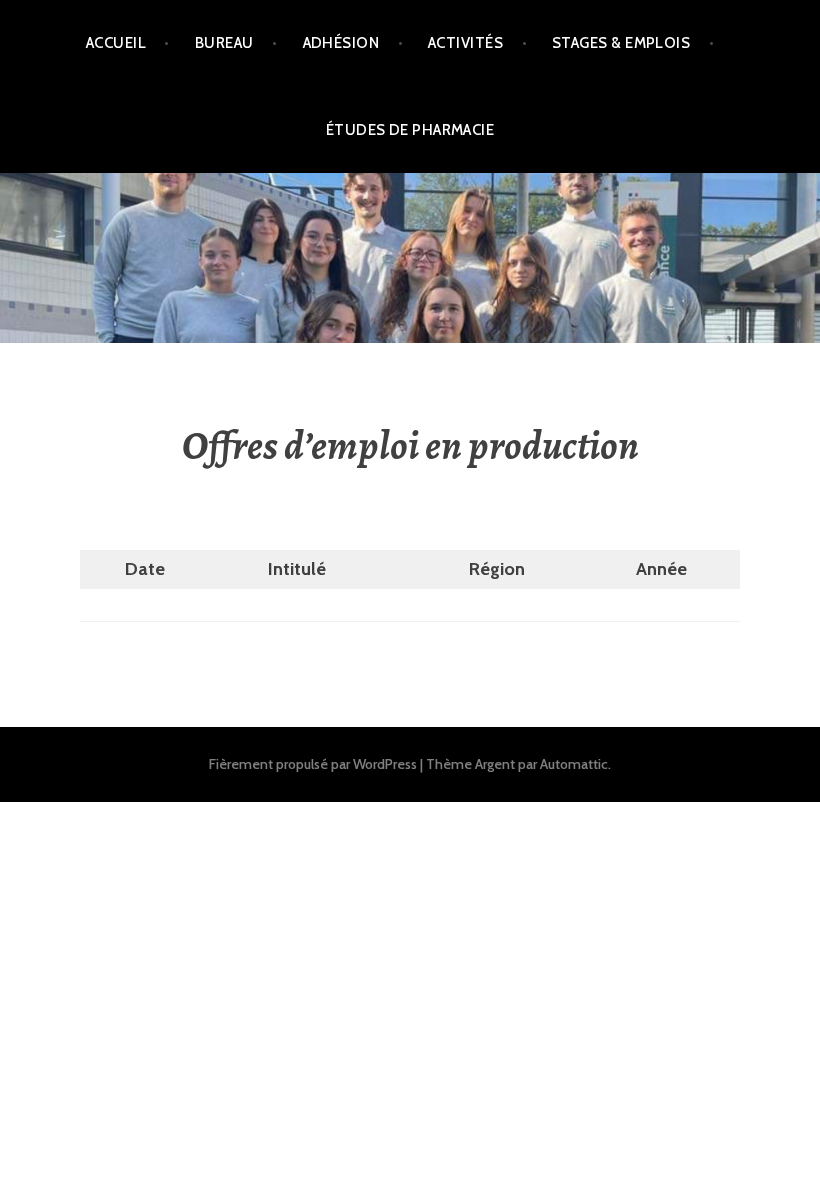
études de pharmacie (410, 130)
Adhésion (341, 43)
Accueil (116, 43)
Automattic (574, 764)
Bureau (224, 43)
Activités (465, 43)
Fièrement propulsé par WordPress (313, 764)
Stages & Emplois (621, 43)
